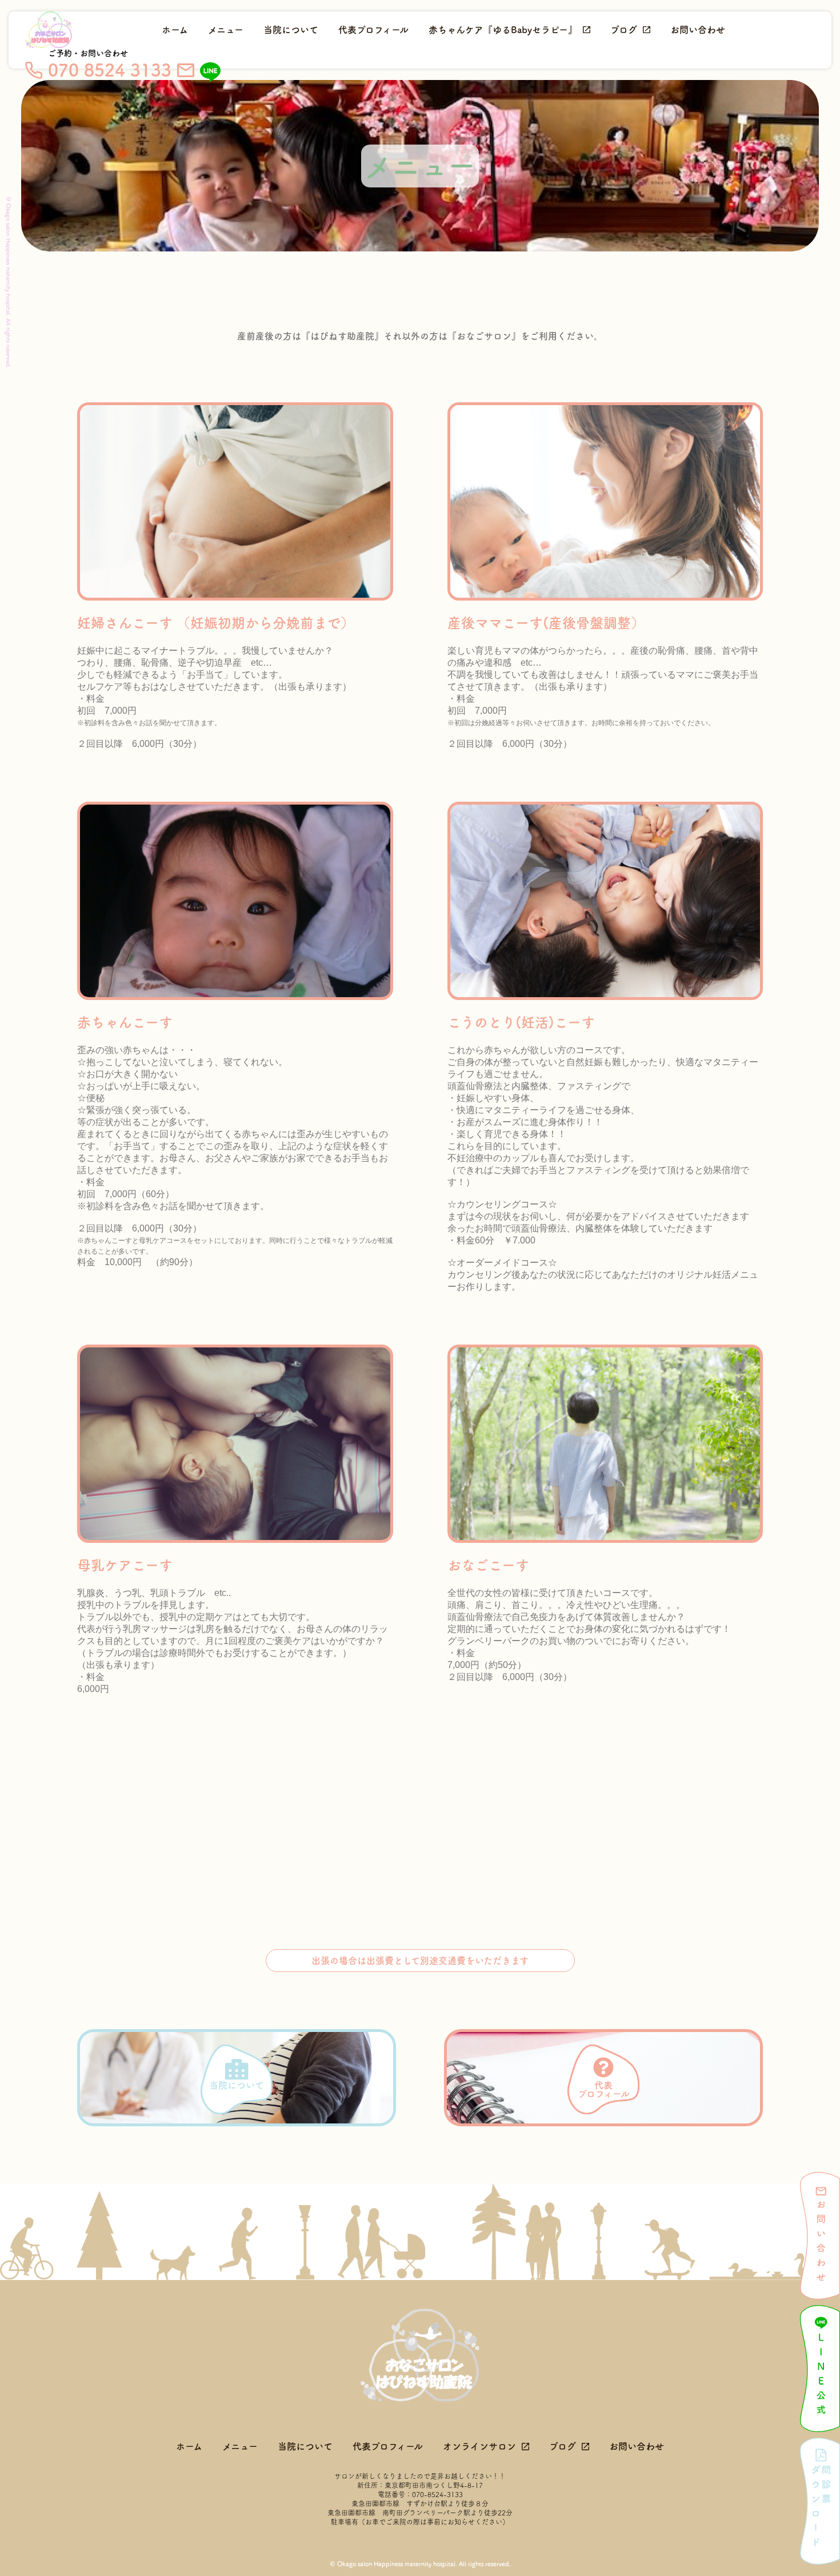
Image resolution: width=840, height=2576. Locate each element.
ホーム (175, 30)
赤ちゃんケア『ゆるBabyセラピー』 (503, 30)
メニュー (226, 30)
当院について (291, 30)
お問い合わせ (698, 30)
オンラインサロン (479, 2446)
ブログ (624, 30)
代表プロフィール (373, 30)
